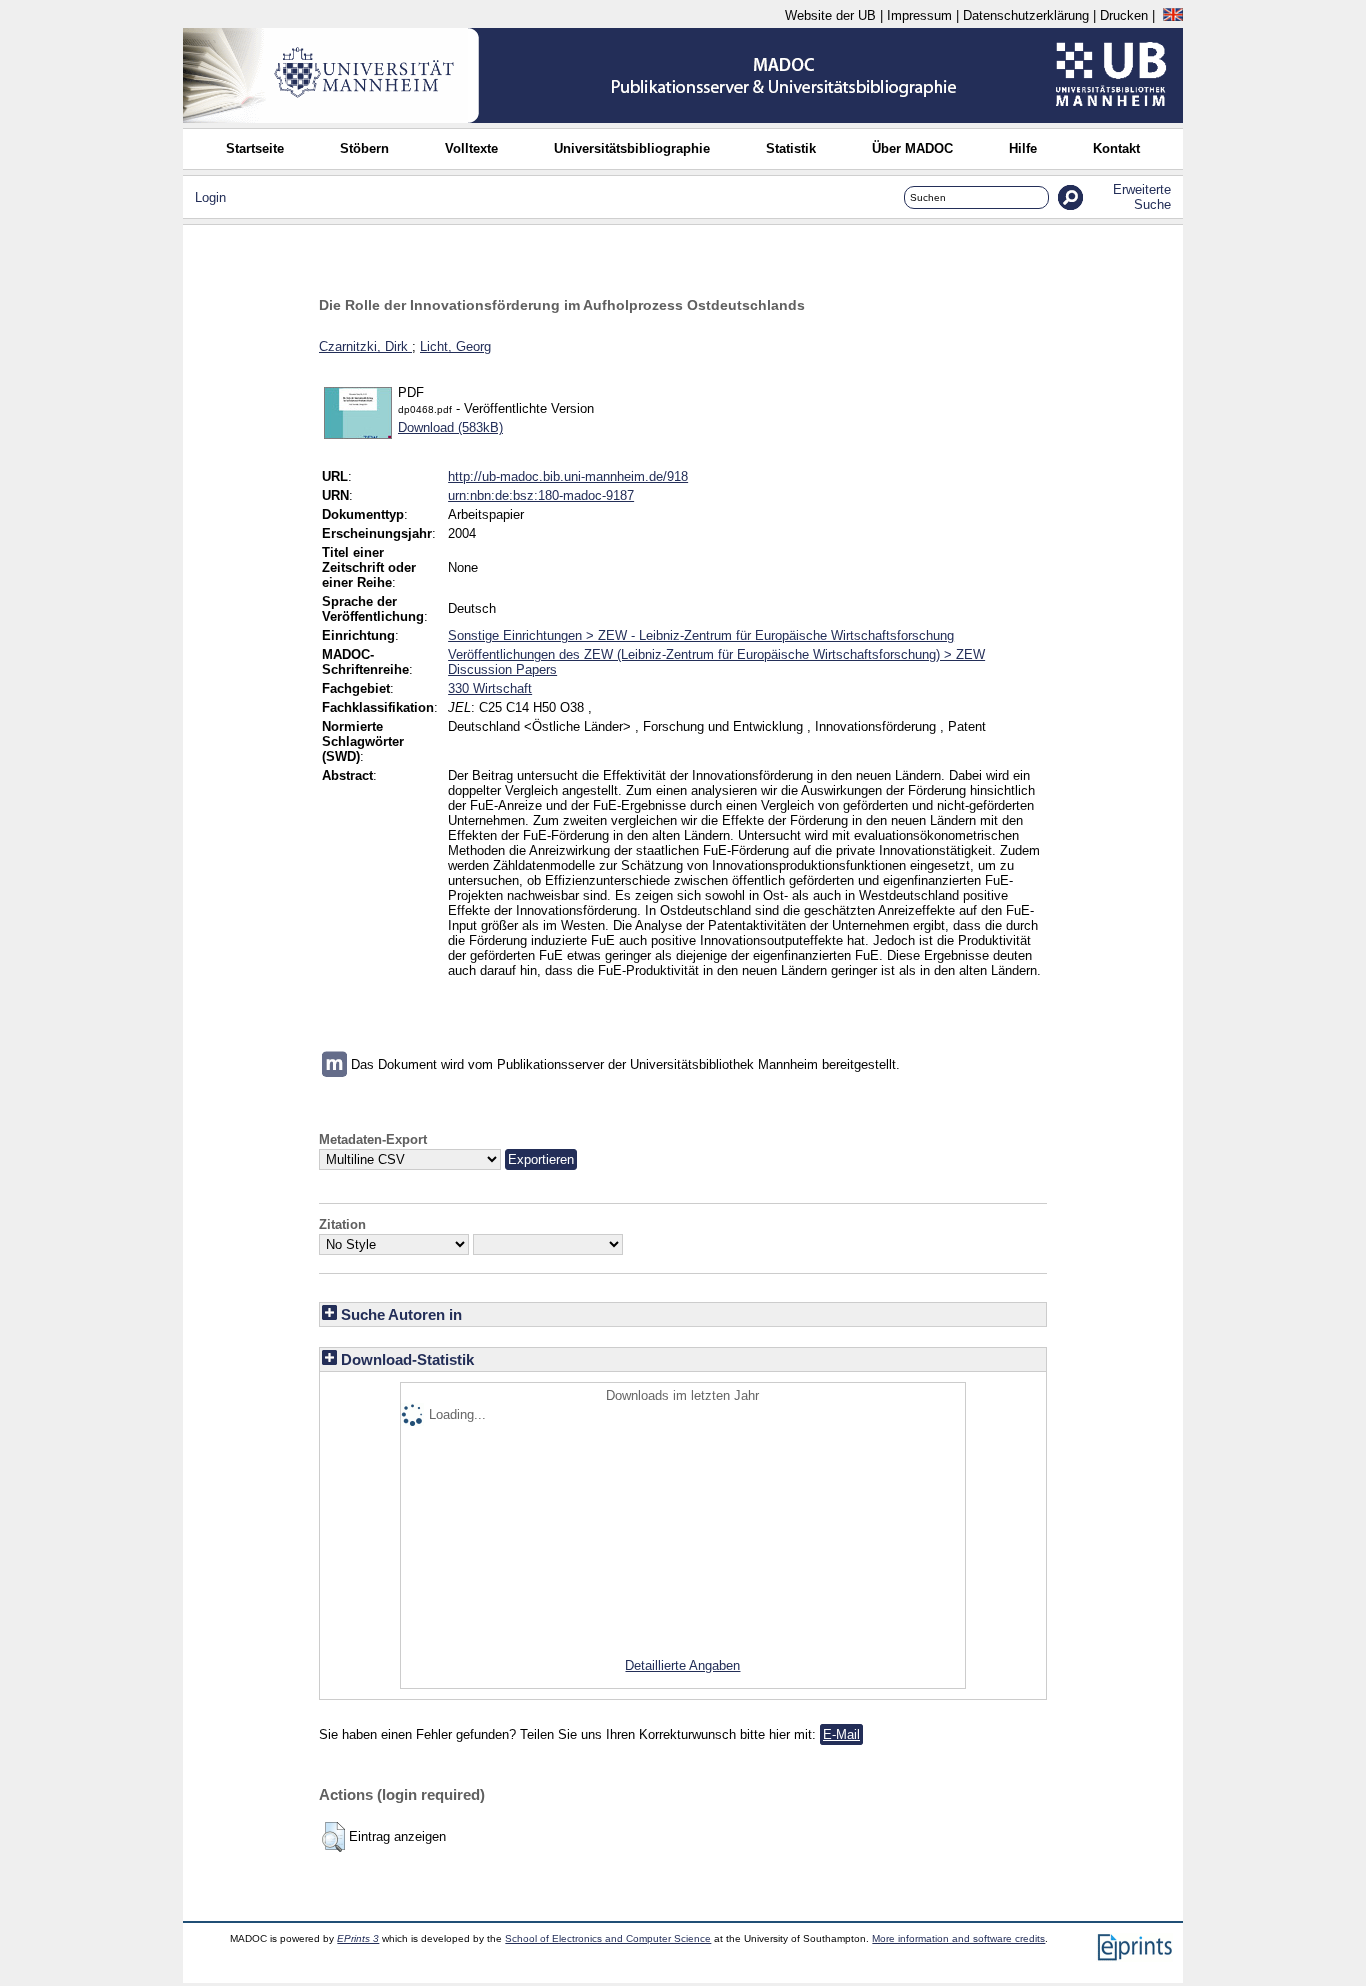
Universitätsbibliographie (632, 148)
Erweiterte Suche (1142, 197)
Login (210, 197)
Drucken (1124, 15)
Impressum (919, 15)
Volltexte (471, 148)
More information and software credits (958, 1938)
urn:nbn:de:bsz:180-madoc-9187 (541, 495)
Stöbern (364, 148)
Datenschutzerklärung (1026, 15)
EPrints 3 (358, 1938)
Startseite (255, 148)
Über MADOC (912, 148)
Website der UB (830, 15)
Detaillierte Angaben (682, 1665)
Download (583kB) (450, 427)
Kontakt (1116, 148)
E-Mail (841, 1734)
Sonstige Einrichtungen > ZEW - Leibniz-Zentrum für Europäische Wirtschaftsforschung (701, 635)
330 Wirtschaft (490, 688)
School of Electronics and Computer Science (608, 1938)
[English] (1173, 15)
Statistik (791, 148)
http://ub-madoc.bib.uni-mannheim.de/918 (568, 476)
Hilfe (1023, 148)
